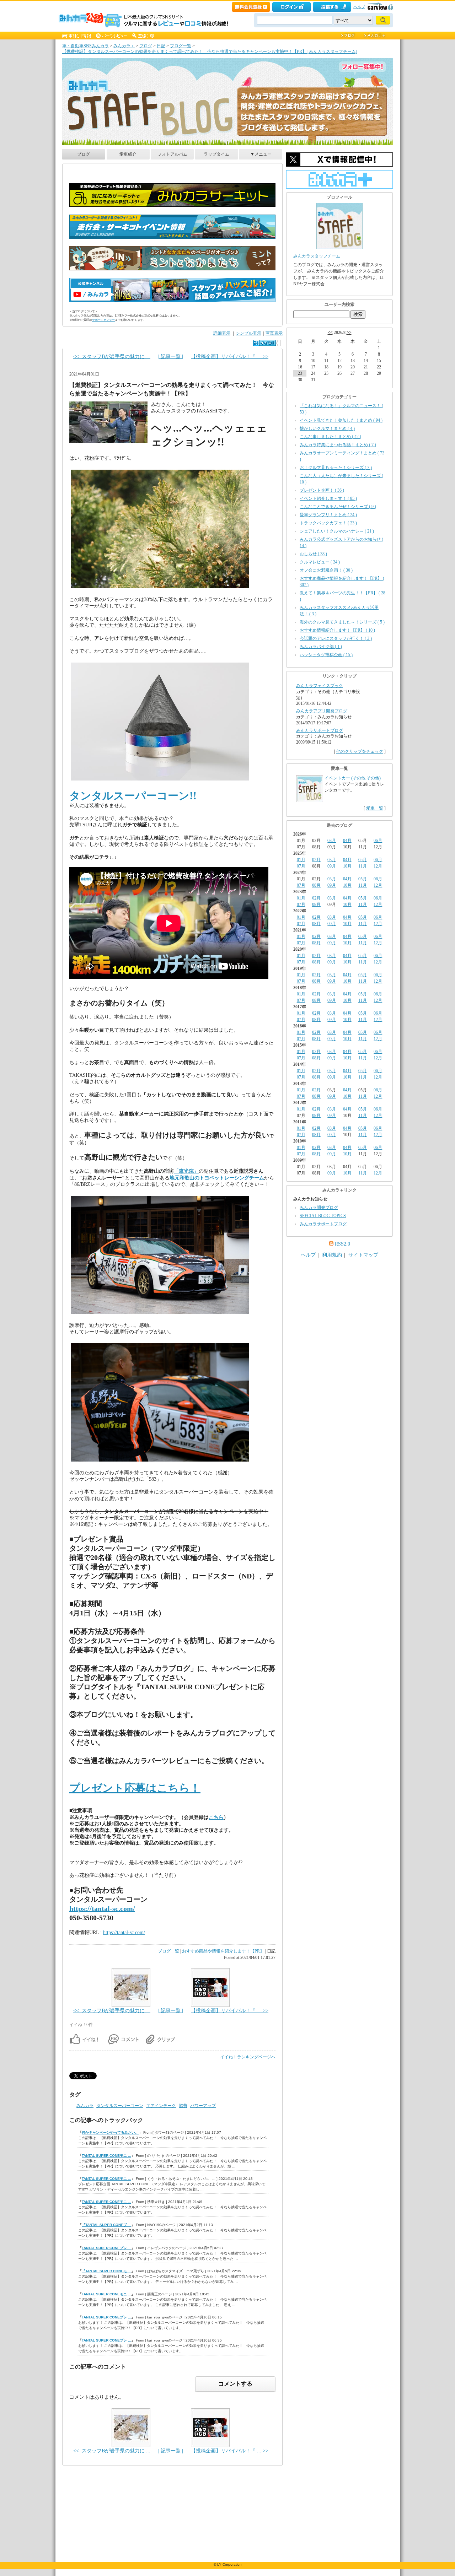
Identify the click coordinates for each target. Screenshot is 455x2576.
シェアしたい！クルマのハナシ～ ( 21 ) (337, 531)
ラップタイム (216, 154)
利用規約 (332, 1255)
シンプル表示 (248, 333)
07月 (301, 866)
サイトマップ (363, 1255)
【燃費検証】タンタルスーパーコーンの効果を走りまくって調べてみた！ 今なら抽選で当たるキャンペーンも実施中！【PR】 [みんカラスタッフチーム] (210, 52)
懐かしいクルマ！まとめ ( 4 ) (327, 428)
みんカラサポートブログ (320, 730)
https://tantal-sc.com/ (102, 1908)
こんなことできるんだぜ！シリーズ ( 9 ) (338, 507)
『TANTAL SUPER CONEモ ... (106, 2271)
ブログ (146, 46)
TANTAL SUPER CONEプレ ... (106, 2248)
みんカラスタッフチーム (317, 256)
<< (330, 333)
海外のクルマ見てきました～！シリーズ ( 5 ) (342, 622)
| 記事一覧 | (171, 357)
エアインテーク (161, 2106)
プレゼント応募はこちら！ (135, 1788)
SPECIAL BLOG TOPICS (323, 1216)
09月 (332, 866)
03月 (332, 841)
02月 (316, 860)
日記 (161, 46)
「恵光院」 (186, 1171)
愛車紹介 (128, 154)
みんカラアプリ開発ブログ (322, 711)
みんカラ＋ (124, 46)
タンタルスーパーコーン (120, 2106)
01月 (301, 860)
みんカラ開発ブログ (319, 1208)
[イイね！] (264, 343)
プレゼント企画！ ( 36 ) (322, 490)
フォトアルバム (172, 154)
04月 (347, 841)
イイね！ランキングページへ (248, 2057)
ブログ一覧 (181, 46)
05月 (363, 860)
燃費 (183, 2106)
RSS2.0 (342, 1244)
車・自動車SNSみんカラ (85, 46)
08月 (316, 885)
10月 (347, 866)
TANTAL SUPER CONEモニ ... (106, 2156)
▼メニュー (261, 154)
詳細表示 (222, 333)
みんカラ (85, 2106)
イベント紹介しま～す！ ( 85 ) (328, 498)
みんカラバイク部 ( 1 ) (321, 647)
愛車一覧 (375, 808)
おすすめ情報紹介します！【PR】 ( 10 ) (337, 630)
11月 (363, 866)
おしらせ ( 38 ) (313, 554)
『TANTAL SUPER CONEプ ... (106, 2225)
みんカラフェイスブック (320, 686)
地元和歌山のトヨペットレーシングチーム (217, 1178)
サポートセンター (103, 320)
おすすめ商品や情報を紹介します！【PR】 (223, 1951)
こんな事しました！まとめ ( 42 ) (330, 437)
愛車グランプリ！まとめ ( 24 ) (328, 515)
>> (349, 333)
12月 (378, 866)
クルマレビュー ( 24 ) (320, 562)
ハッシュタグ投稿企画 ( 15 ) (326, 655)
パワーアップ (203, 2106)
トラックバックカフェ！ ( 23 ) (328, 523)
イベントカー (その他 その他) (353, 778)
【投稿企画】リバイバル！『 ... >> (230, 357)
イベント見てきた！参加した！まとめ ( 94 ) (341, 420)
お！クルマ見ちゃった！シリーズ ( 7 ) (336, 468)
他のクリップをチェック (360, 751)
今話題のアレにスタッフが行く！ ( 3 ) (336, 638)
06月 (378, 841)
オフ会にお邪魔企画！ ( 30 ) (326, 570)
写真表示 (274, 333)
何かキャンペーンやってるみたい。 (110, 2132)
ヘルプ (359, 7)
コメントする (235, 2384)
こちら (216, 1817)
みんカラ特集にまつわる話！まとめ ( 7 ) (338, 445)
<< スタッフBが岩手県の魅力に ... (112, 357)
